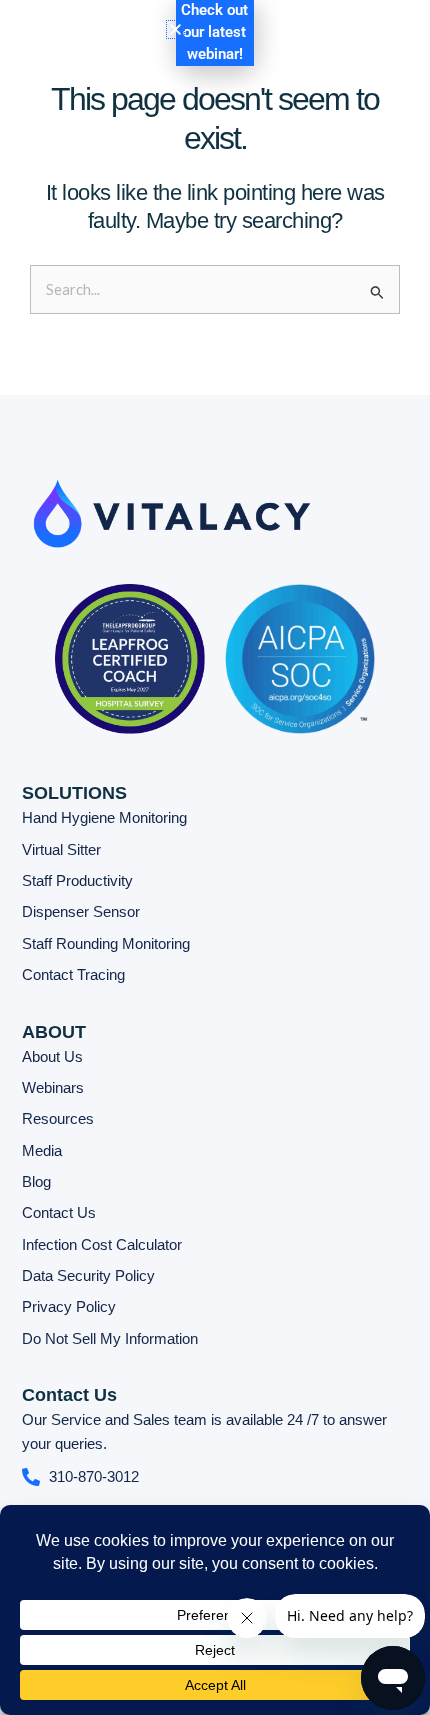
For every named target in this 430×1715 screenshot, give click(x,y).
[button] (318, 46)
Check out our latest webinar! (214, 32)
